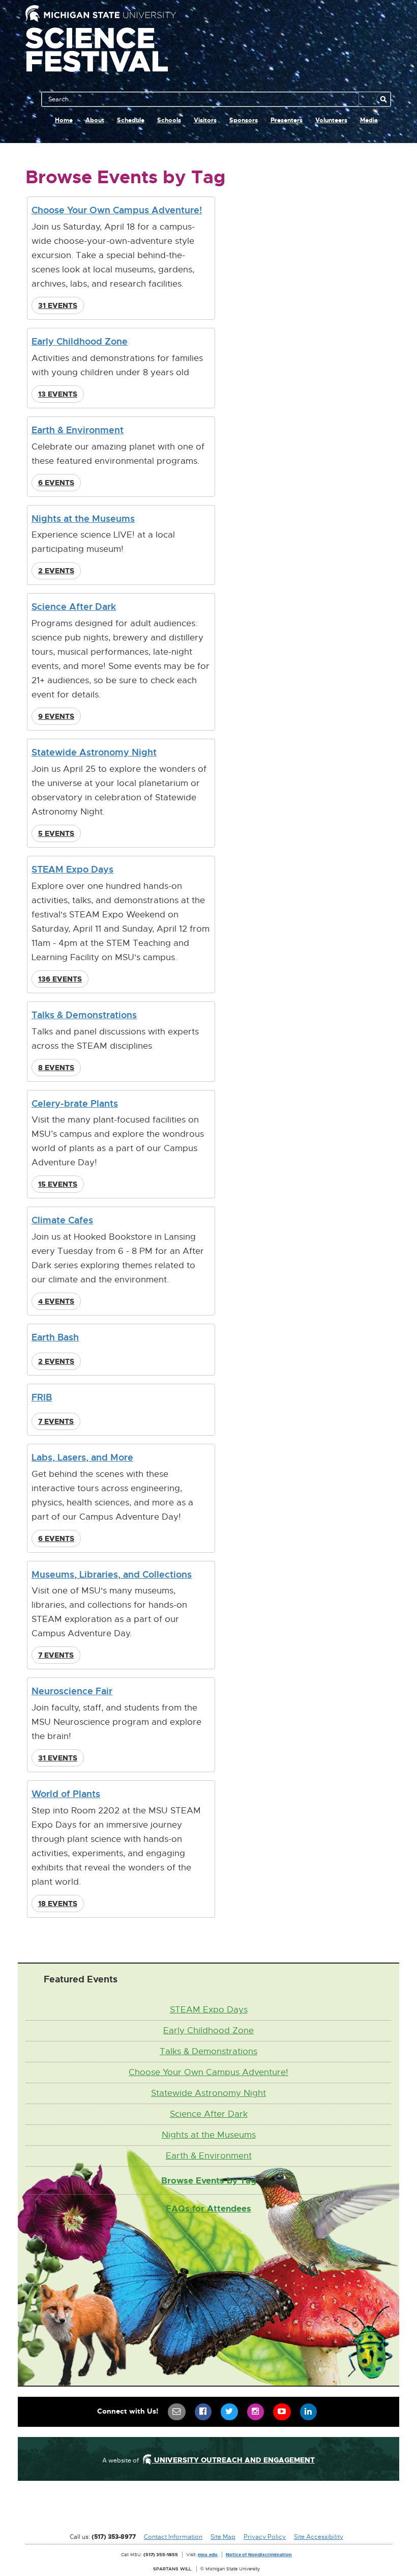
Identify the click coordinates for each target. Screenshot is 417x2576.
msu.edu (208, 2554)
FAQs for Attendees (208, 2208)
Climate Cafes (62, 1220)
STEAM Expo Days (72, 869)
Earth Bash (55, 1337)
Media (369, 120)
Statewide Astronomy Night (94, 752)
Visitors (205, 120)
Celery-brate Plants (75, 1103)
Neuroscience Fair (72, 1691)
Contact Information (173, 2537)
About (95, 120)
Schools (169, 120)
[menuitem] (177, 2412)
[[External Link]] (208, 2510)
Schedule (131, 120)
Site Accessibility (319, 2537)
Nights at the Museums (83, 519)
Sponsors (244, 120)
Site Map (223, 2537)
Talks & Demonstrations (84, 1015)
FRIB (42, 1397)
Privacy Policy (265, 2537)
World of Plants (66, 1794)
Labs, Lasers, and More (82, 1457)
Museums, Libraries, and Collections (112, 1574)
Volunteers (331, 120)
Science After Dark (74, 607)
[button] (58, 305)
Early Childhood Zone (80, 341)
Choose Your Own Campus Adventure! (117, 210)
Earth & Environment (78, 430)
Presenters (287, 120)
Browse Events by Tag (209, 2180)
